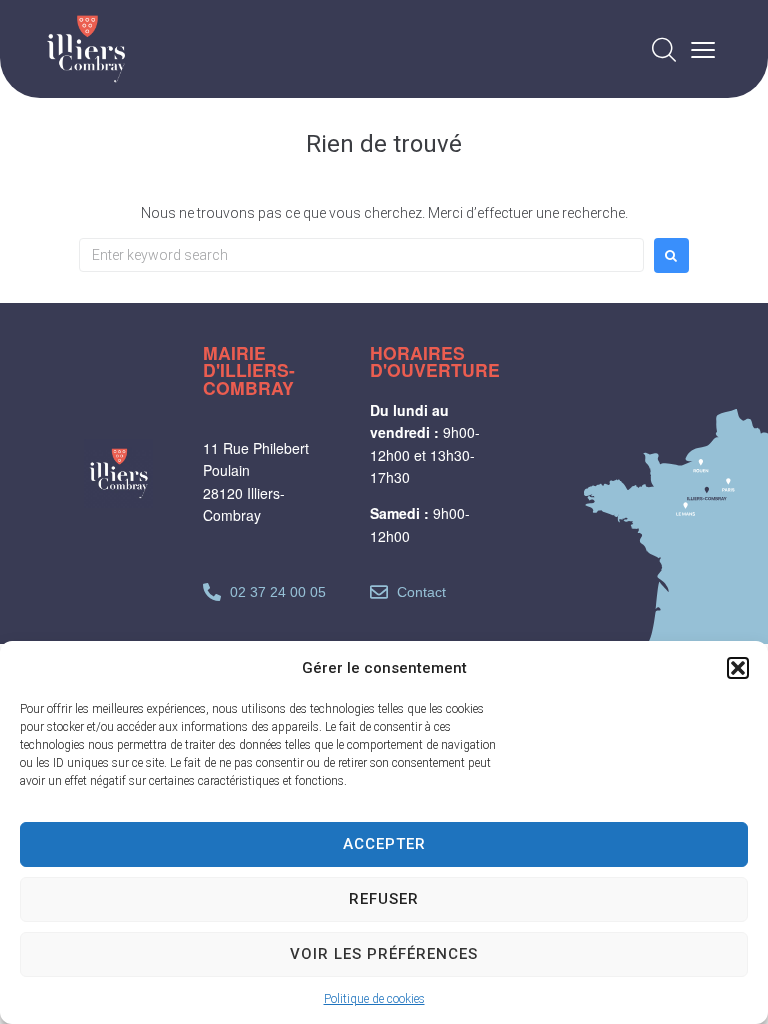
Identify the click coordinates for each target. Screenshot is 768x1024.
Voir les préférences (384, 954)
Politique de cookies (374, 999)
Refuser (384, 899)
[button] (738, 668)
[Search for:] (361, 255)
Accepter (384, 844)
